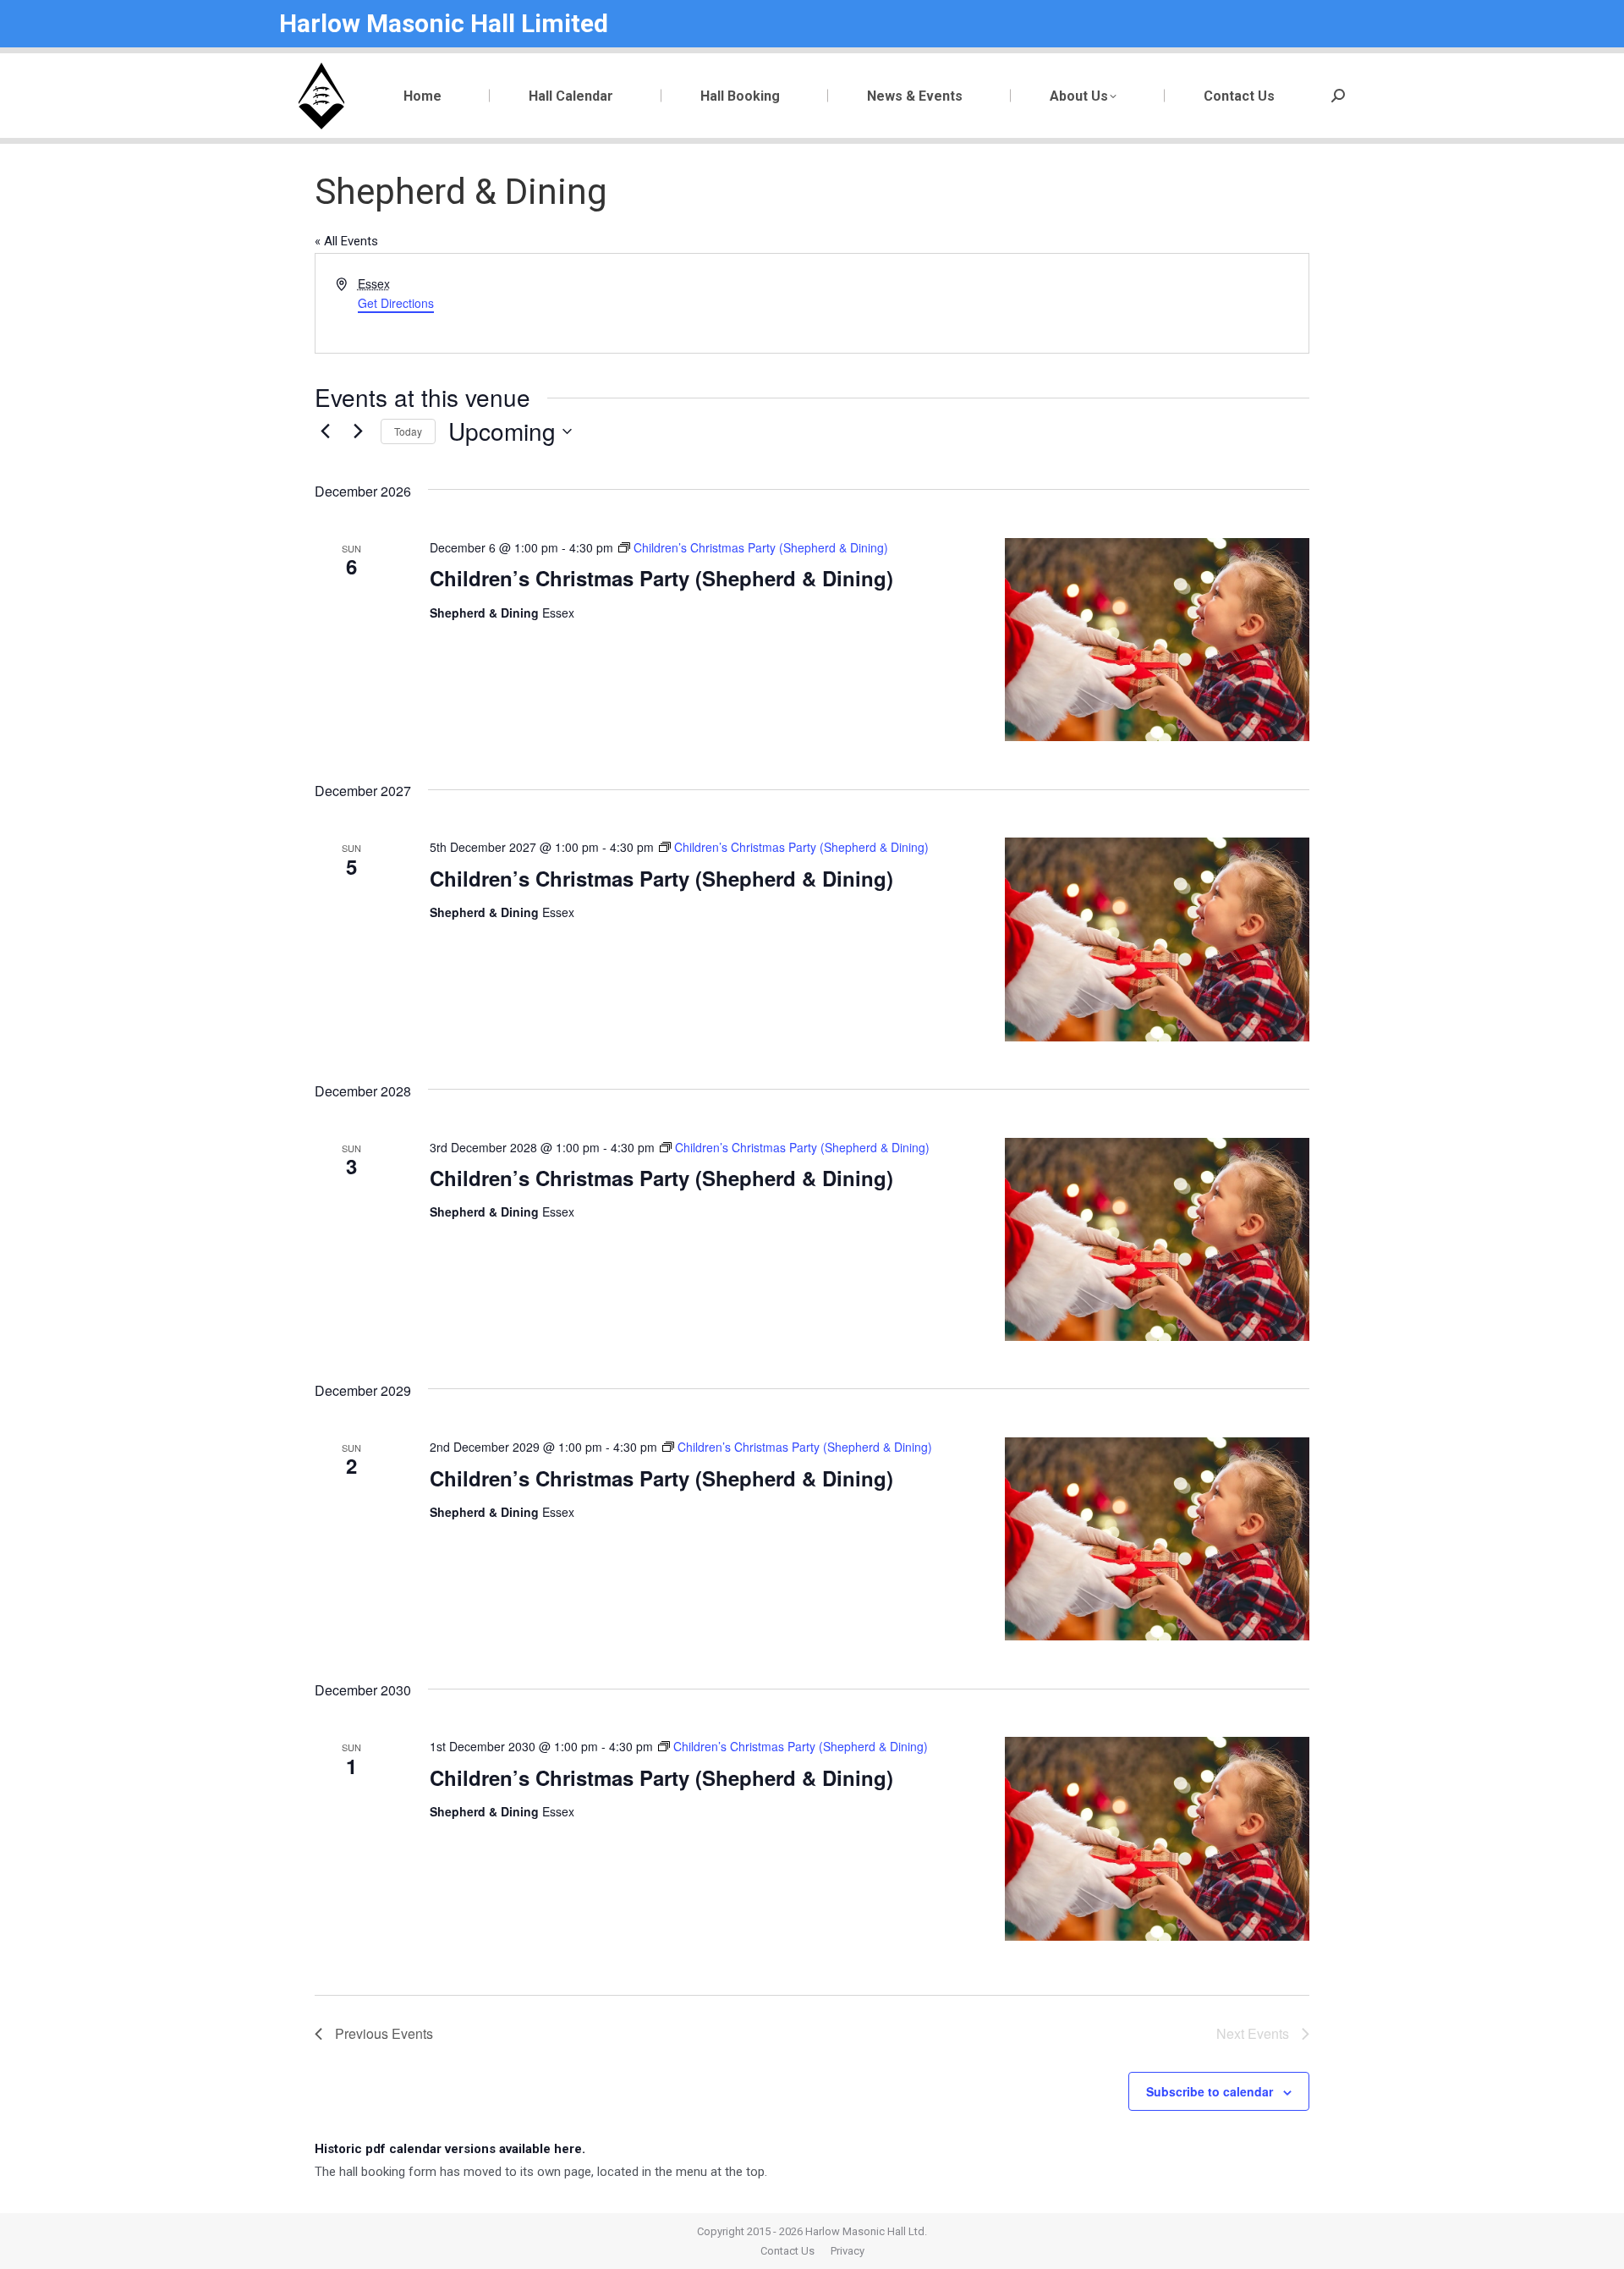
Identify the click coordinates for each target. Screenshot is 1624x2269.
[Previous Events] (325, 431)
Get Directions (396, 303)
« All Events (346, 241)
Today (408, 431)
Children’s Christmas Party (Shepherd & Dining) (661, 578)
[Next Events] (358, 431)
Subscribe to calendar (1210, 2091)
